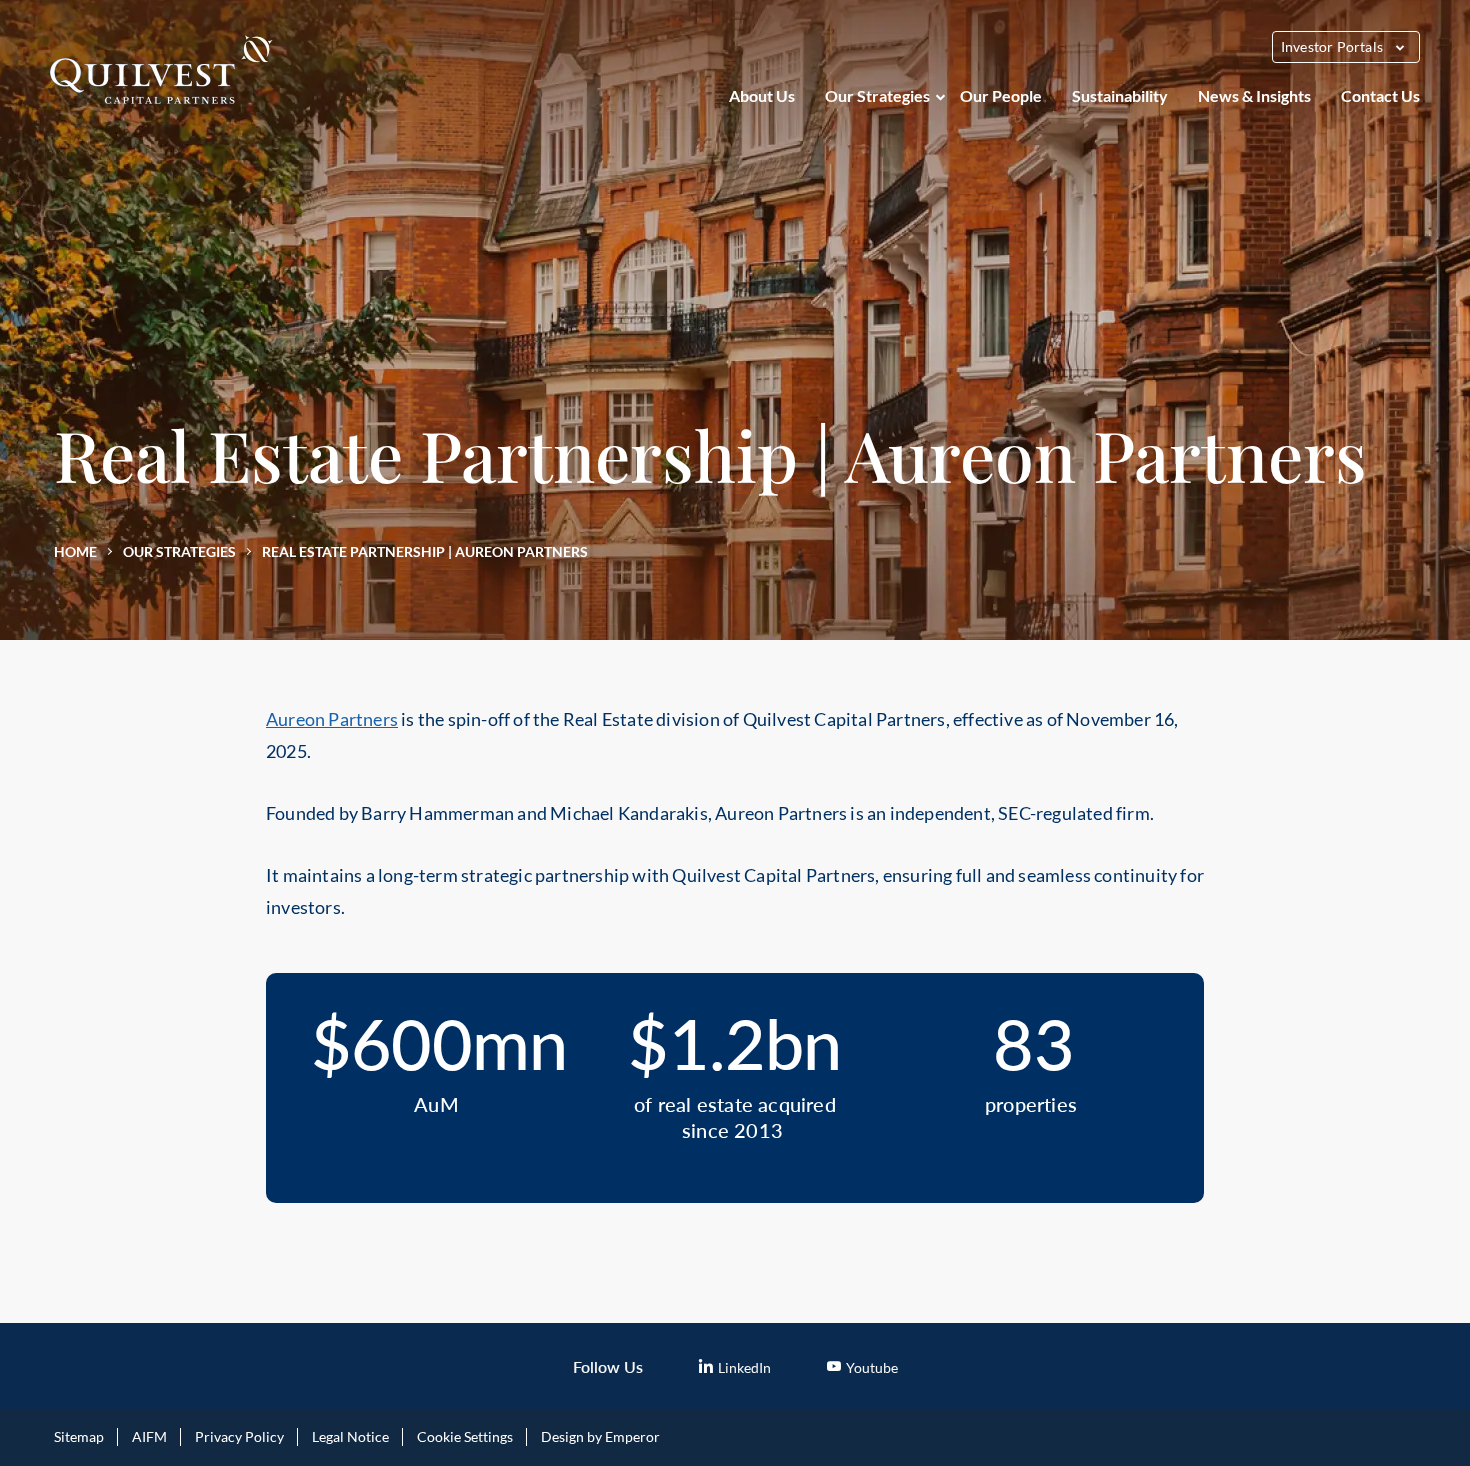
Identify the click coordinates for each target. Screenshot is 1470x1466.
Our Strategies (877, 95)
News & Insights (1254, 95)
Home (75, 551)
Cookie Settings (465, 1436)
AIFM (149, 1436)
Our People (1001, 95)
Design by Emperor (600, 1436)
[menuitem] (762, 95)
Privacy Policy (239, 1436)
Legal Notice (350, 1436)
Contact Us (1380, 95)
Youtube (872, 1367)
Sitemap (79, 1436)
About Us (762, 95)
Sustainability (1120, 95)
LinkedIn (744, 1367)
